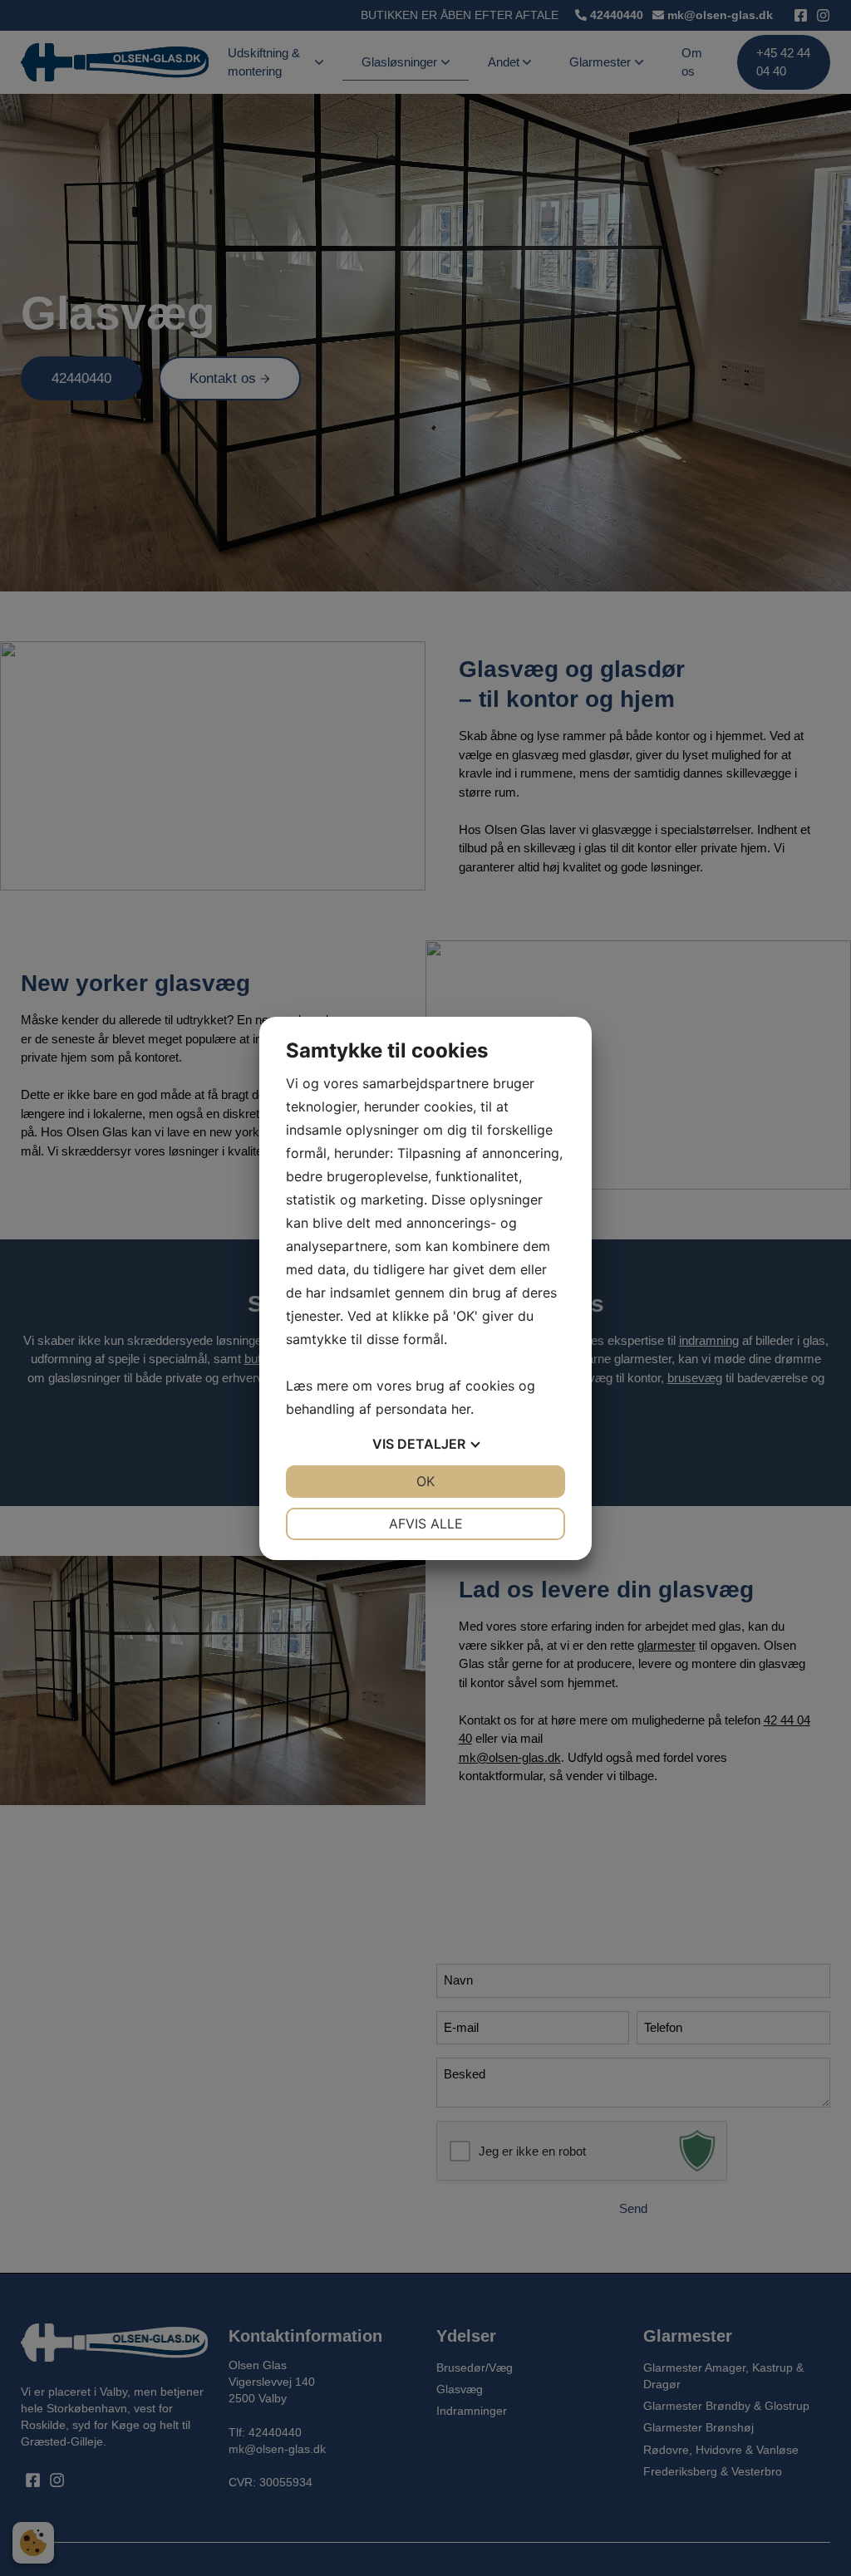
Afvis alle (426, 1524)
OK (425, 1481)
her (461, 1409)
